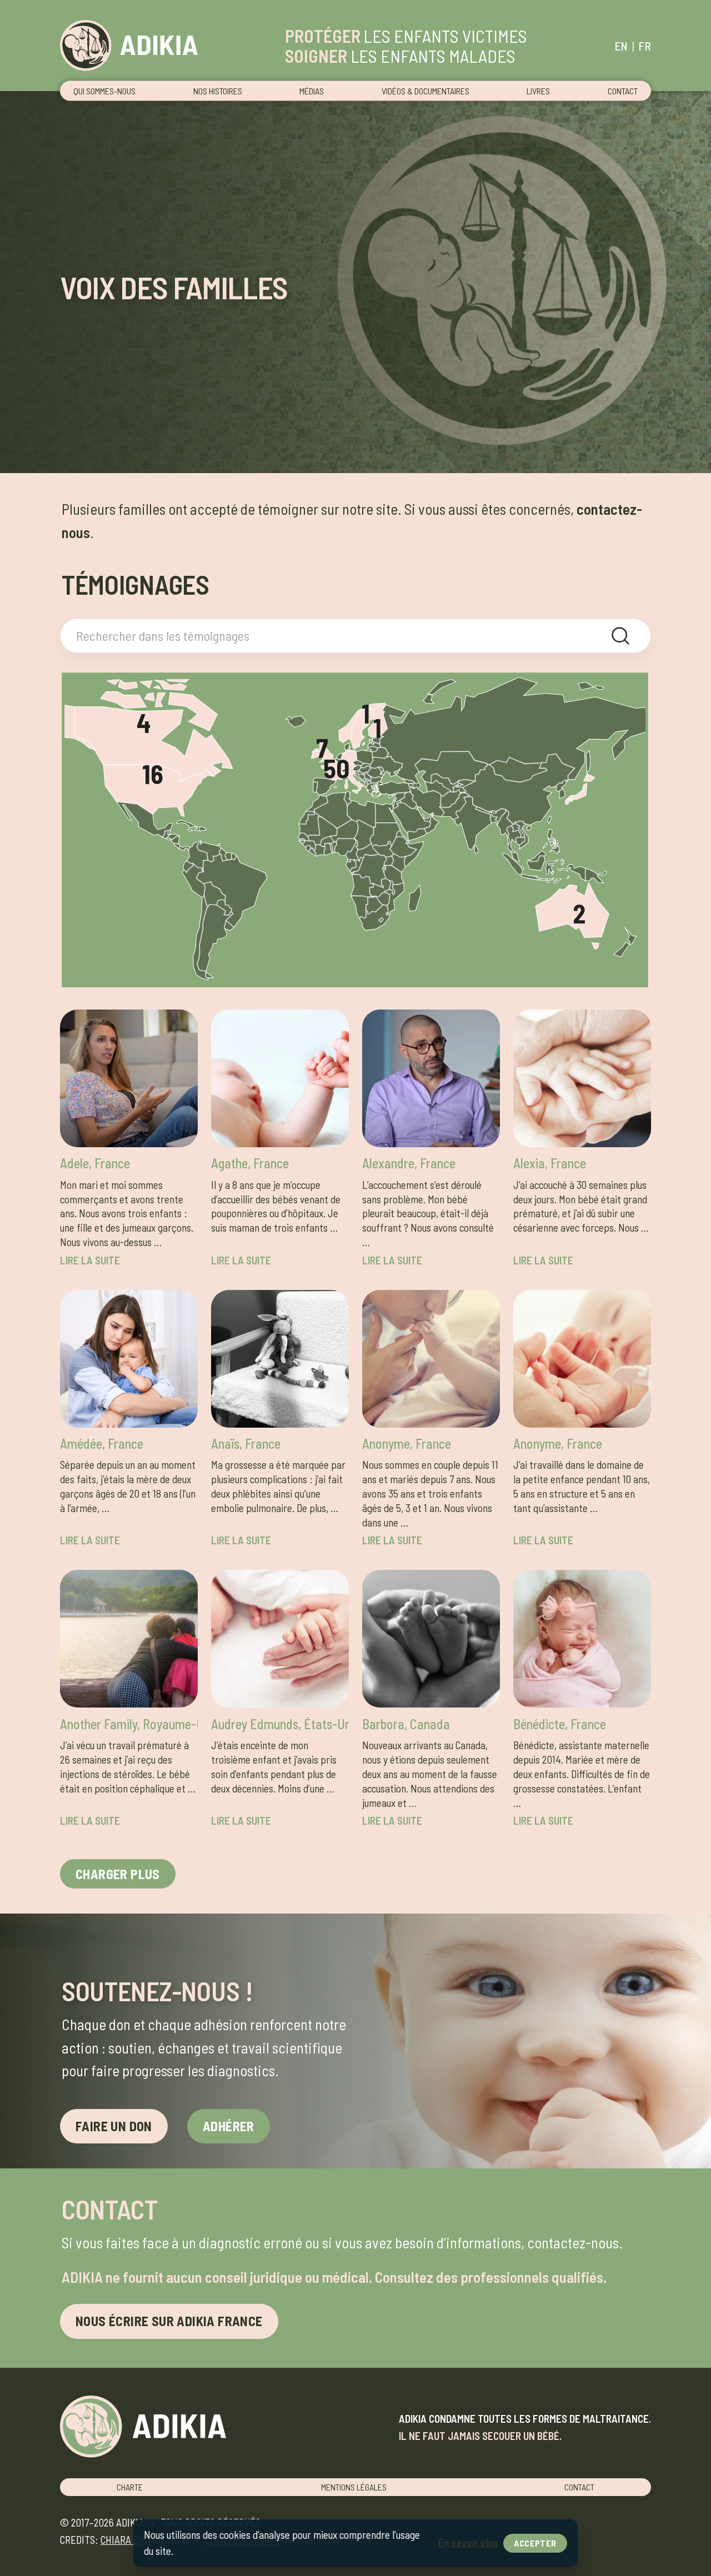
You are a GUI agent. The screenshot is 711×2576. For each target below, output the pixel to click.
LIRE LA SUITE (90, 1260)
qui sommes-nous (104, 91)
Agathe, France (250, 1163)
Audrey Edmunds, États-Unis (280, 1724)
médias (312, 91)
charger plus (118, 1874)
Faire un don (114, 2126)
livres (538, 91)
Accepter (535, 2543)
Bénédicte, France (560, 1724)
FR (645, 46)
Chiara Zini (126, 2540)
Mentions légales (354, 2487)
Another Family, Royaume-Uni (129, 1724)
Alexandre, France (409, 1163)
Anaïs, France (246, 1443)
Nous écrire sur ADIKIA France (169, 2321)
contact (623, 91)
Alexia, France (550, 1163)
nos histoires (218, 91)
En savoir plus (468, 2542)
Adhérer (229, 2126)
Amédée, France (102, 1443)
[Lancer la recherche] (620, 636)
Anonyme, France (407, 1443)
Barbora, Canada (406, 1724)
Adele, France (95, 1163)
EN (621, 46)
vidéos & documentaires (425, 91)
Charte (130, 2487)
